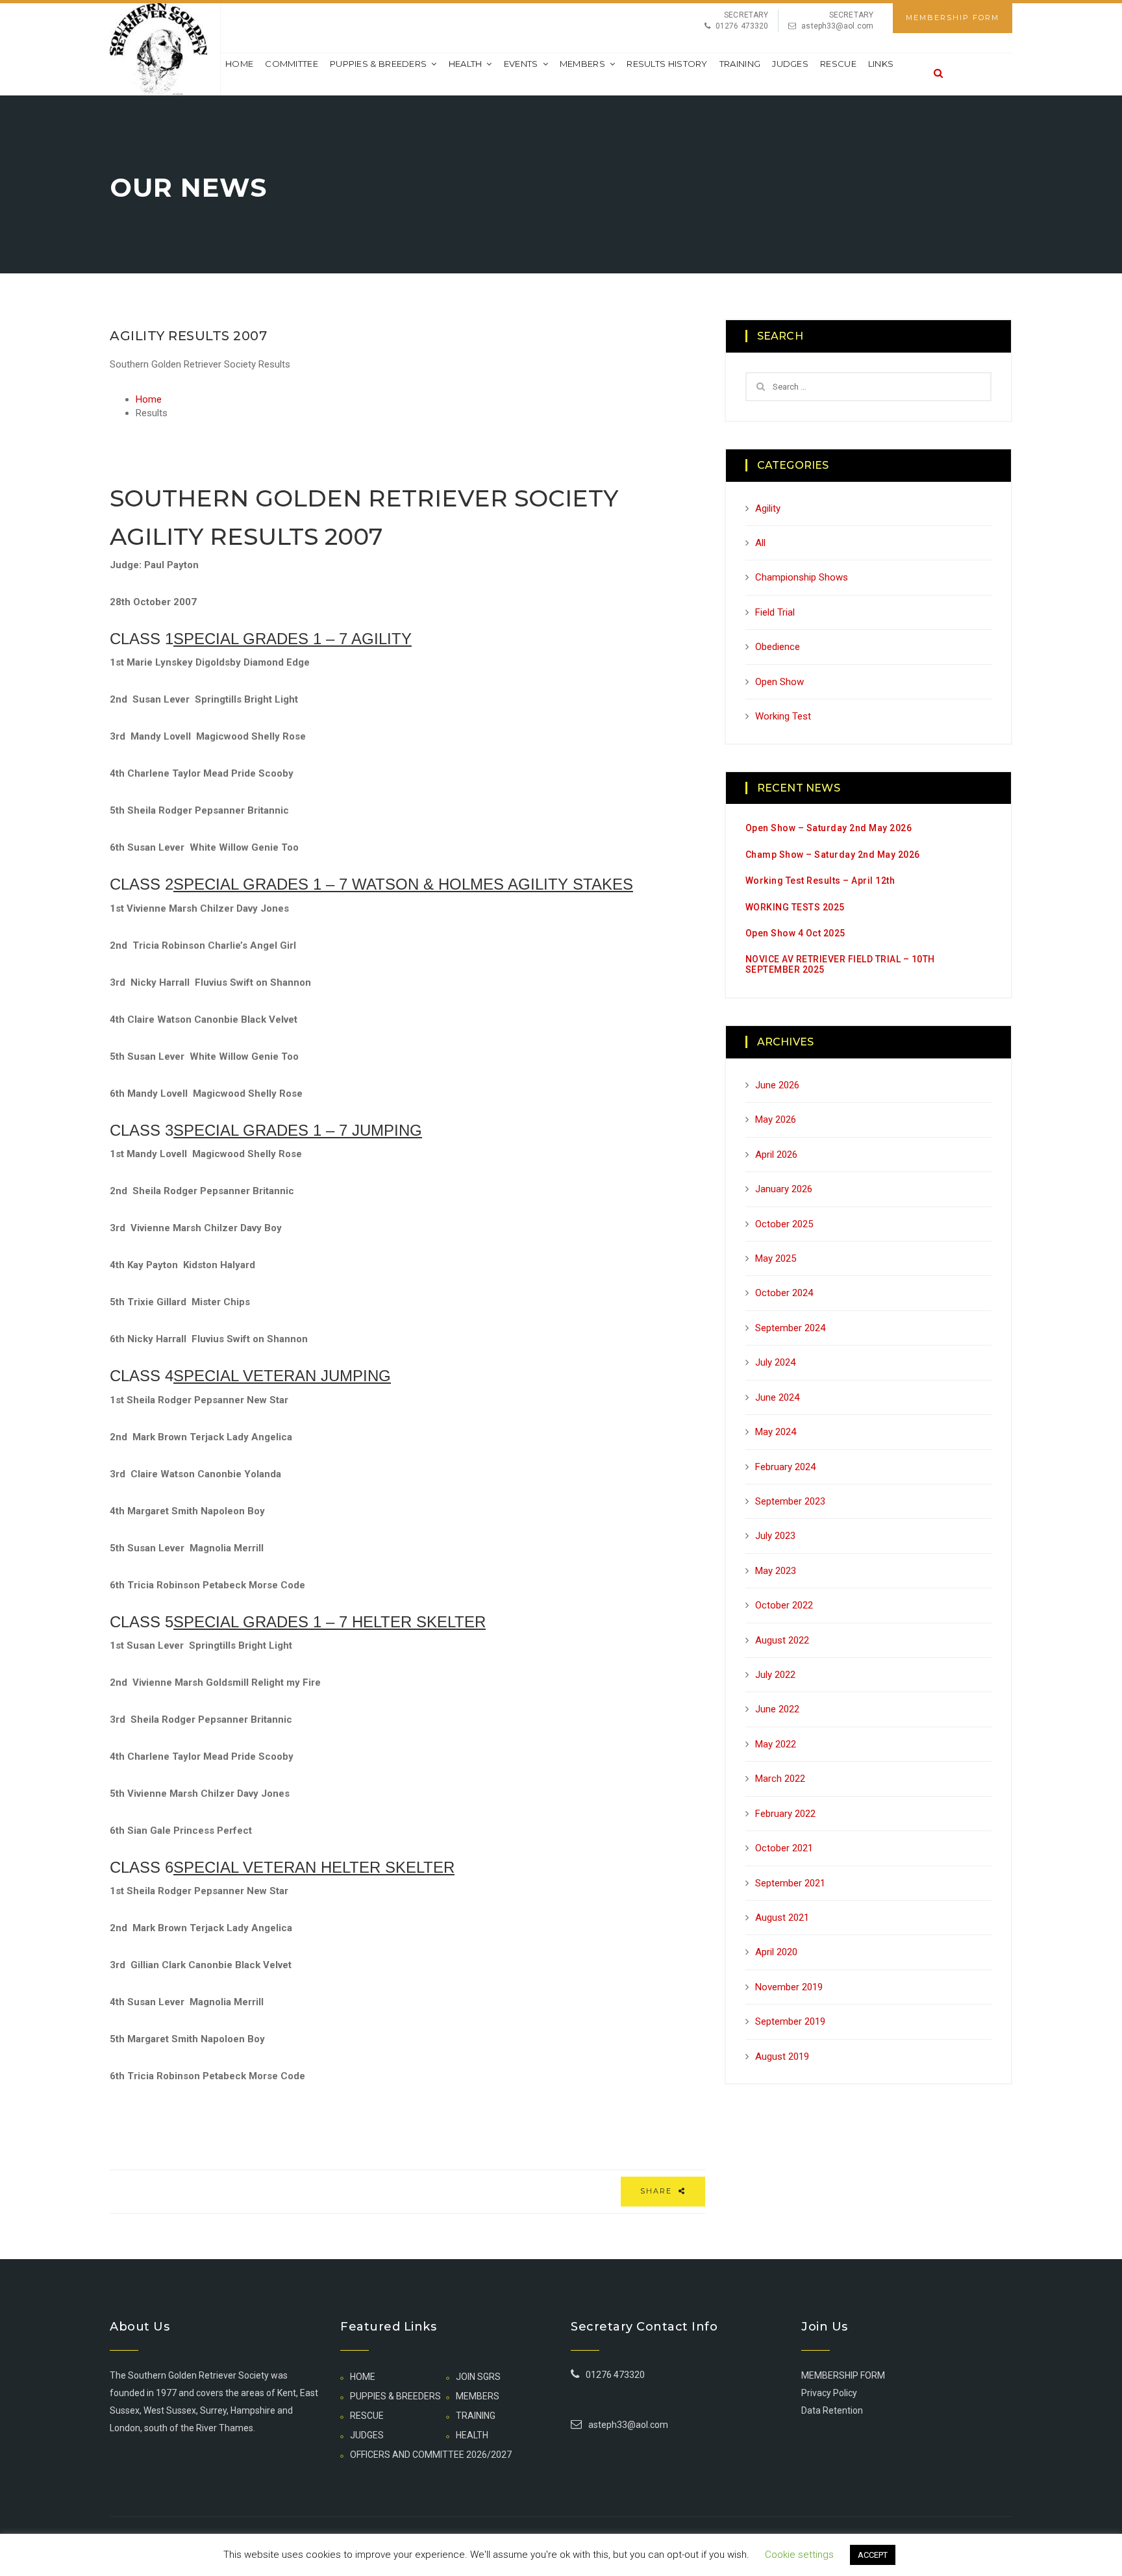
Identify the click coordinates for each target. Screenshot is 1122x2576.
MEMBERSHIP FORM (953, 18)
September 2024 (790, 1328)
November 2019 (789, 1987)
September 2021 (790, 1883)
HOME (363, 2377)
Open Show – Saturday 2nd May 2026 (829, 828)
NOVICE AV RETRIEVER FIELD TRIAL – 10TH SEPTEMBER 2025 (840, 964)
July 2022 (775, 1675)
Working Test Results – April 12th (820, 881)
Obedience (778, 647)
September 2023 (790, 1501)
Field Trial (775, 612)
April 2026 (776, 1155)
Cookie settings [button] (799, 2555)
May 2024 (776, 1432)
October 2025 (784, 1224)
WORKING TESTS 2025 (795, 907)
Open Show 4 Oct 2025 (795, 933)
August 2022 (782, 1640)
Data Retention (832, 2410)
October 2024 (784, 1293)
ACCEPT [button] (873, 2555)
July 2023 (775, 1536)
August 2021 (782, 1918)
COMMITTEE (292, 64)
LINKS (881, 64)
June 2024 (777, 1397)
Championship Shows (802, 577)
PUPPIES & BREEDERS (378, 64)
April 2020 (776, 1952)
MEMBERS (582, 64)
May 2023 (776, 1571)
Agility (768, 508)
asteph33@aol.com (837, 26)
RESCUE (838, 64)
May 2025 (776, 1258)
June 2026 (777, 1085)
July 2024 (775, 1362)
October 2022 (784, 1605)
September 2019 (790, 2021)
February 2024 (785, 1467)
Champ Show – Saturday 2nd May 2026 (833, 855)
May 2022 (776, 1744)
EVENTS (521, 64)
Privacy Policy (829, 2393)
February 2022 (785, 1814)
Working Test (783, 716)
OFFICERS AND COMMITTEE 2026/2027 (431, 2455)
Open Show (779, 682)
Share (658, 2191)
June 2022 (777, 1709)
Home (239, 64)
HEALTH (466, 64)
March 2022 (780, 1779)
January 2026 (784, 1189)
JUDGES (790, 64)
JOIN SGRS (478, 2377)
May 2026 (776, 1119)
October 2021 (784, 1848)
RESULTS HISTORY (667, 64)
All (760, 543)
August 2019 (782, 2057)
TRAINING (740, 64)
